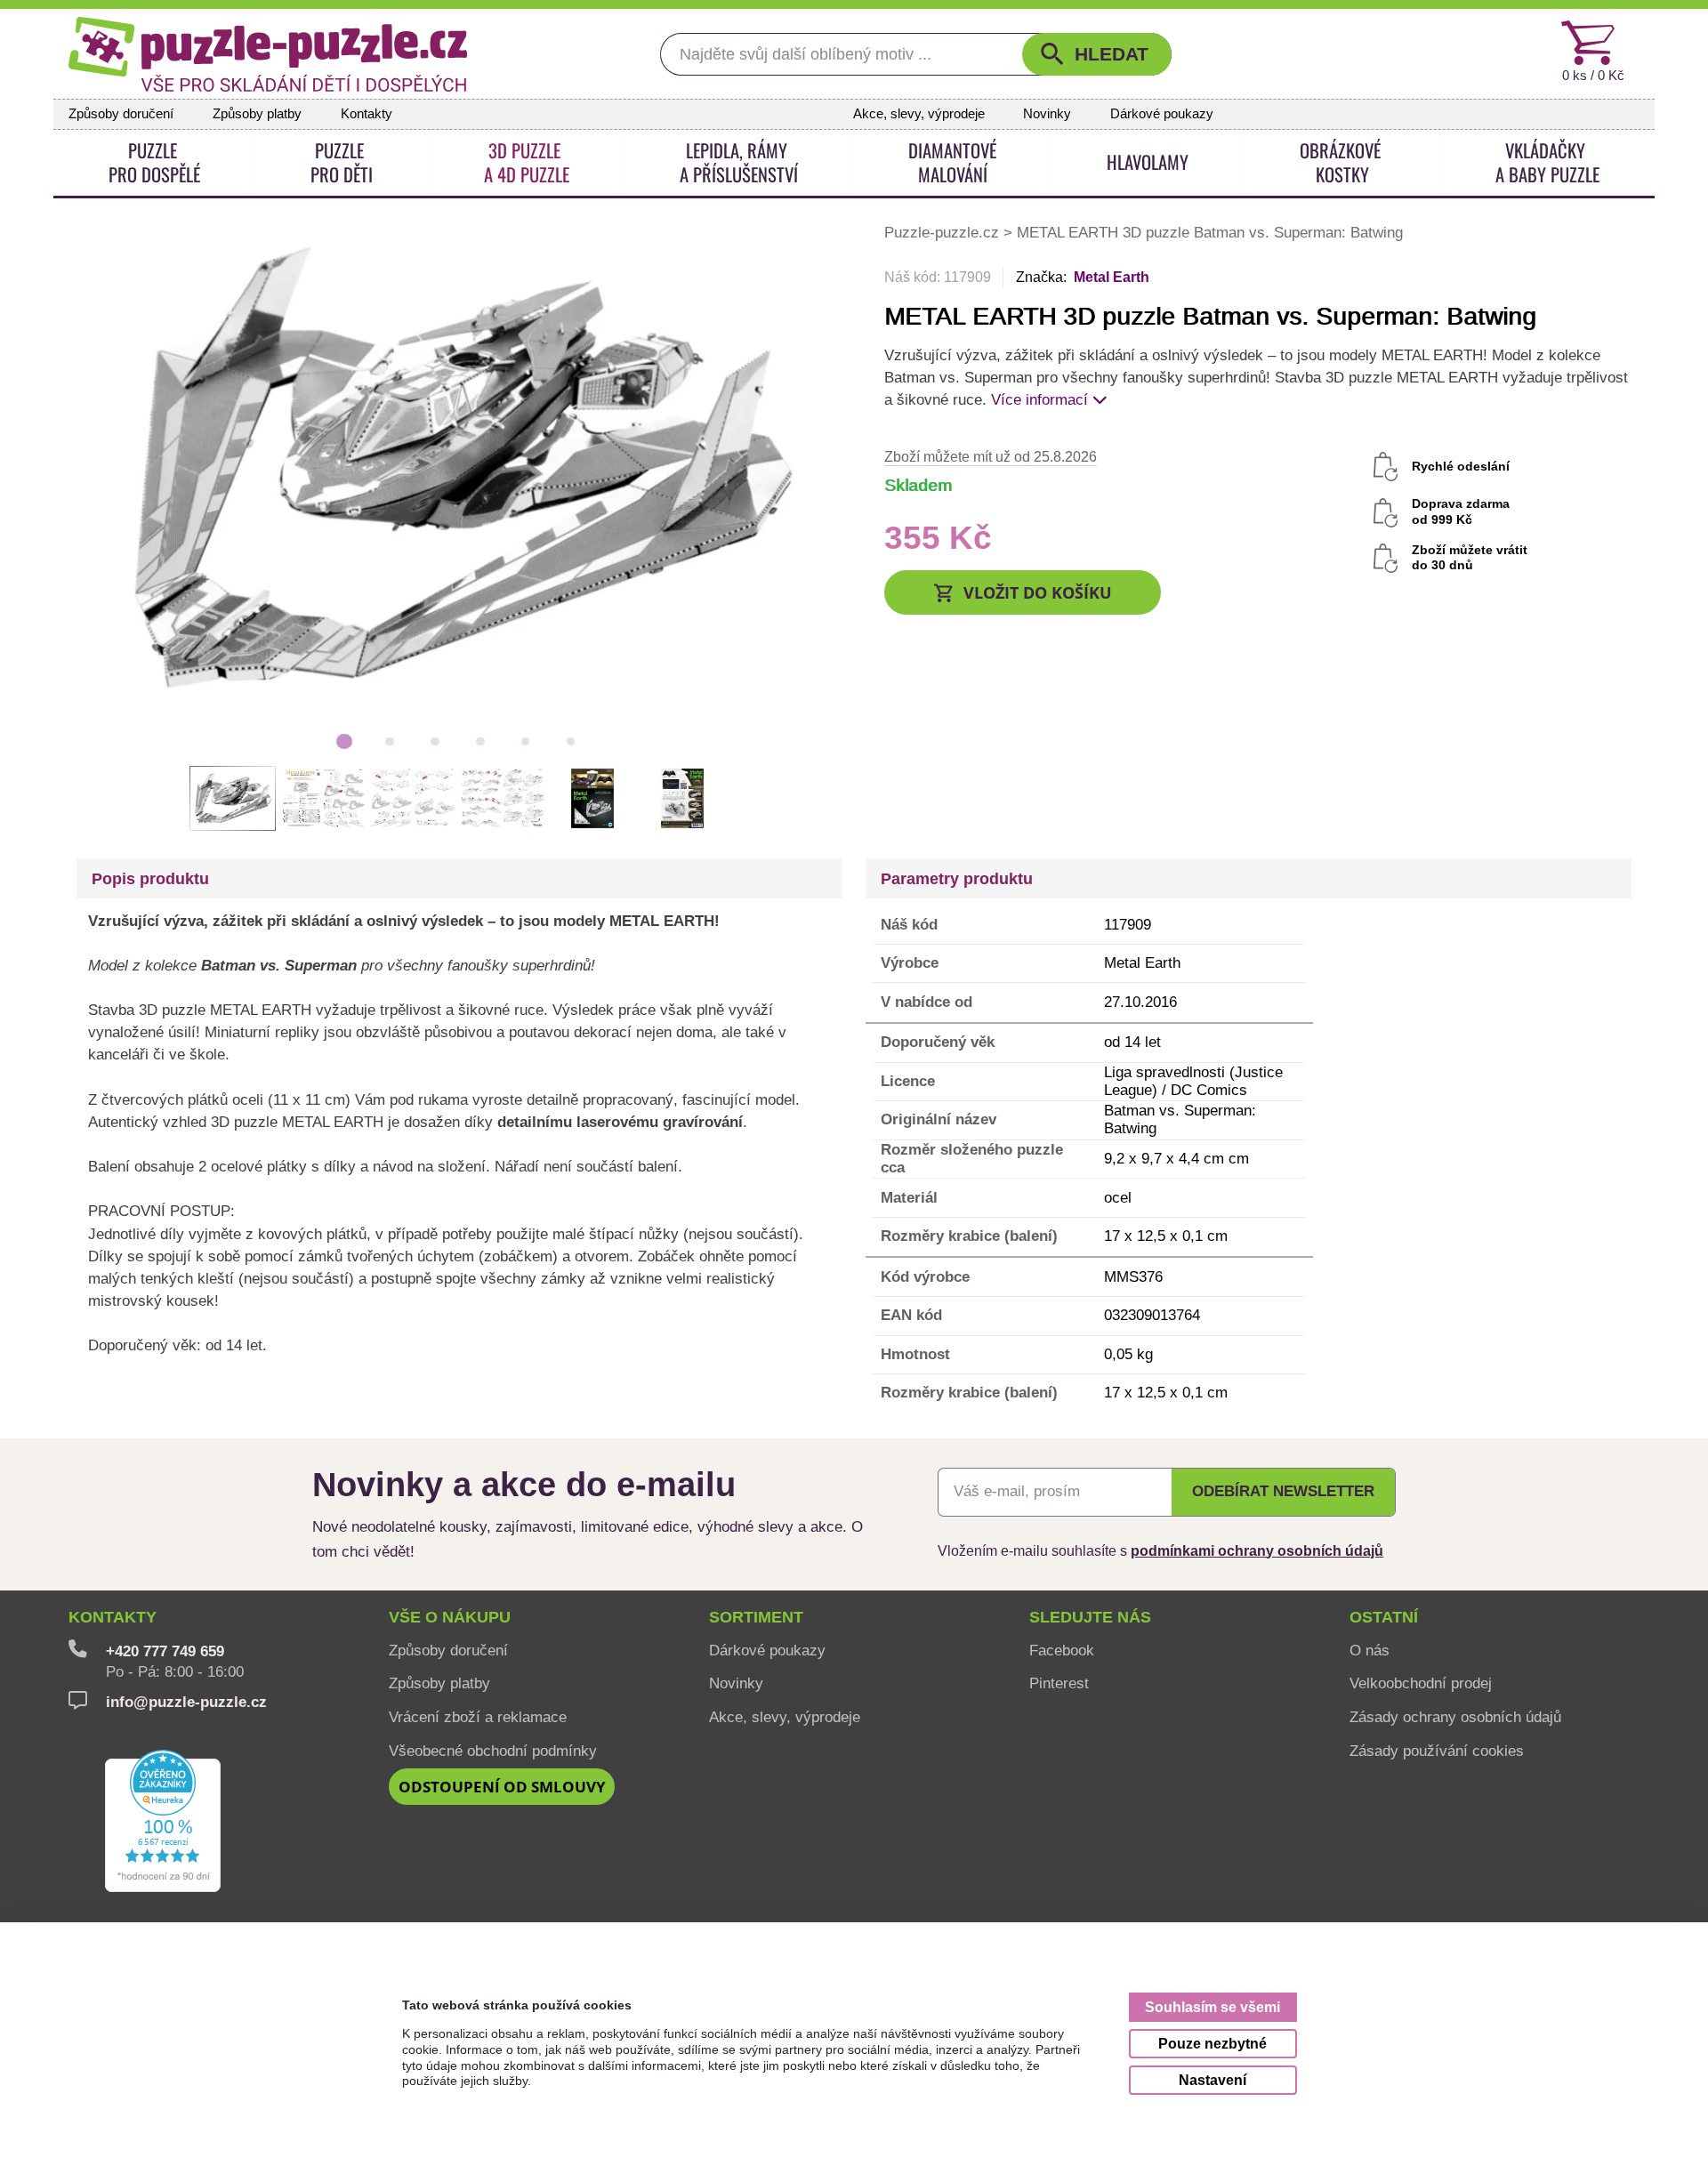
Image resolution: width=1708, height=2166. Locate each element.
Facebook (1062, 1650)
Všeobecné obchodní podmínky (493, 1751)
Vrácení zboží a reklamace (478, 1717)
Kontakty (367, 114)
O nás (1370, 1650)
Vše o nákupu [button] (450, 1617)
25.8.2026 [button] (991, 456)
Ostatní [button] (1384, 1617)
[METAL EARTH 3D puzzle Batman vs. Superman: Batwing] (458, 471)
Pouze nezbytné (1213, 2043)
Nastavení (1213, 2080)
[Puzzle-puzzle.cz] (268, 54)
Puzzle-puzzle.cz (944, 232)
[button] (1097, 54)
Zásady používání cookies (1437, 1751)
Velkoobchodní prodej (1421, 1683)
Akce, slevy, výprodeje (919, 114)
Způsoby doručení (121, 114)
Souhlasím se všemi (1213, 2007)
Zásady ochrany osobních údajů (1455, 1717)
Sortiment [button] (756, 1617)
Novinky (1047, 114)
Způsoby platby (257, 114)
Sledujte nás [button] (1090, 1617)
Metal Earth (1112, 277)
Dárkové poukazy (1162, 114)
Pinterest (1059, 1683)
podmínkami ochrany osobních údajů (1257, 1550)
